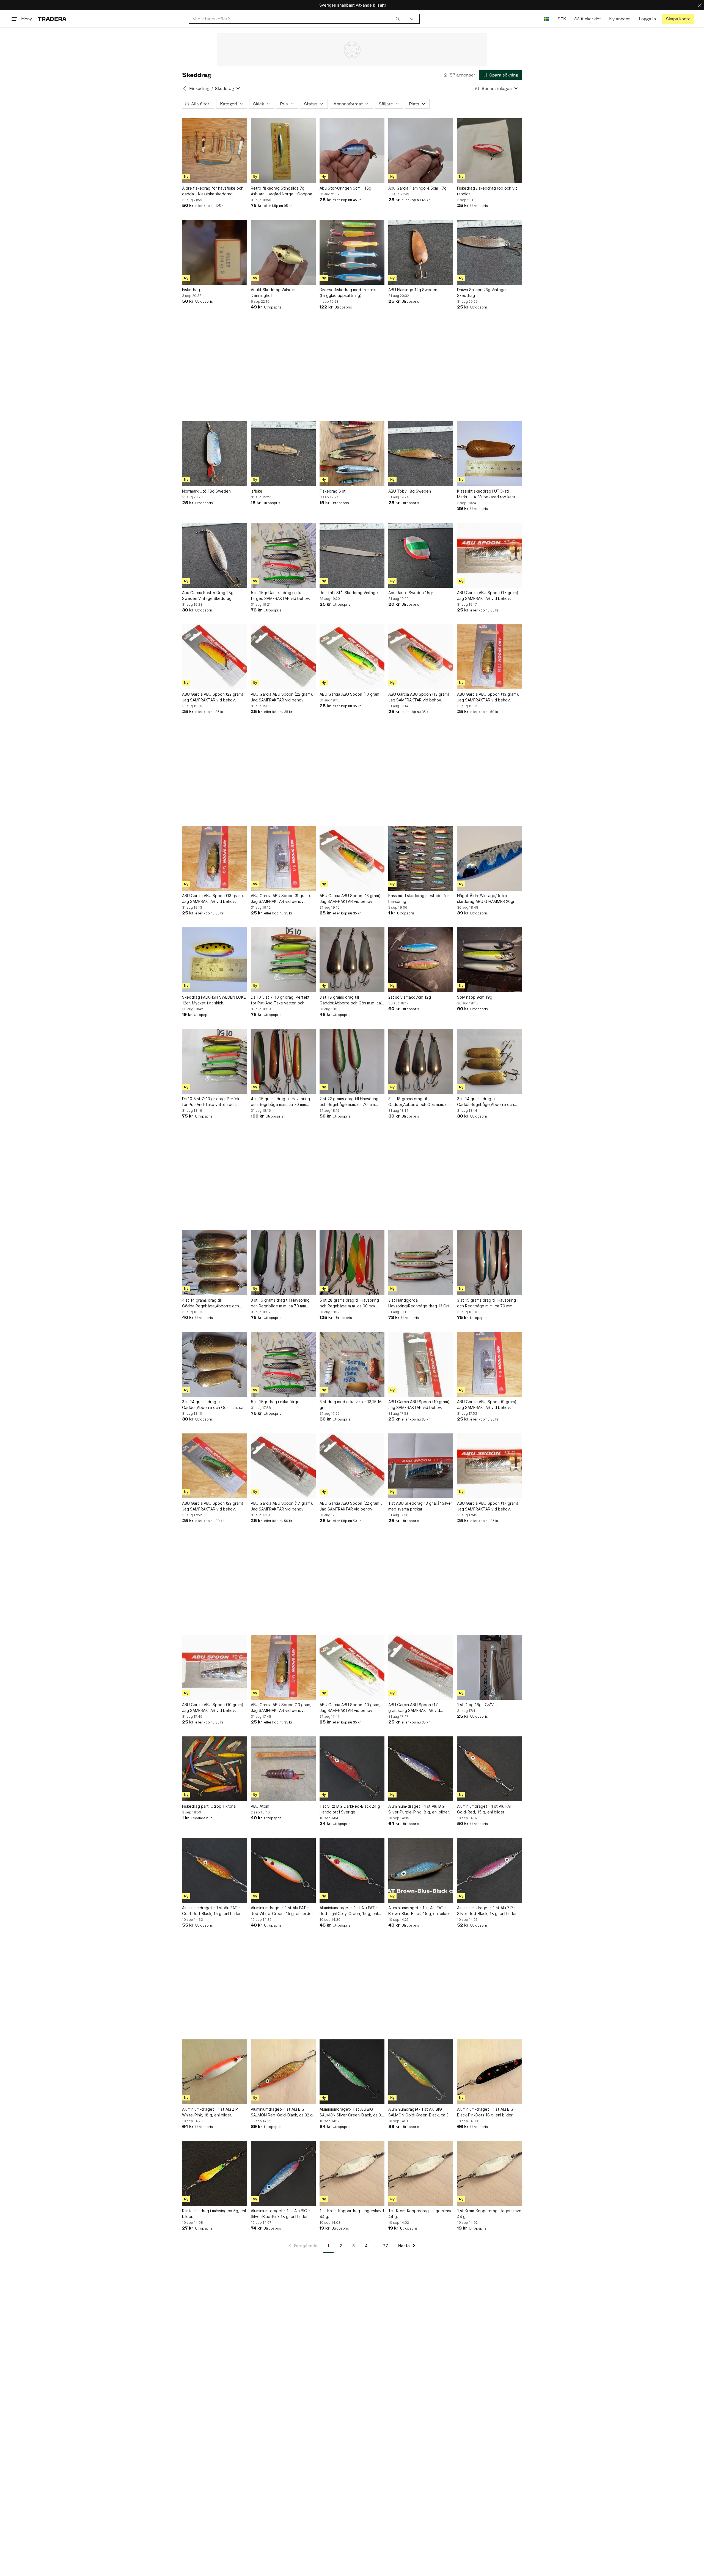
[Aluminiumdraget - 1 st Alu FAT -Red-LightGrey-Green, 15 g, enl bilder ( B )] (352, 1870)
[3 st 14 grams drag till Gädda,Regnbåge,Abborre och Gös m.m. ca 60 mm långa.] (490, 1061)
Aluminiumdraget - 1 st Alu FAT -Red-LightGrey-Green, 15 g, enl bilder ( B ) (349, 1911)
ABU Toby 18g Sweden (410, 491)
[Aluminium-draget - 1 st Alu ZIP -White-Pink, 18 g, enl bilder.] (215, 2072)
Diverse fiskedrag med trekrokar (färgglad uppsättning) (349, 293)
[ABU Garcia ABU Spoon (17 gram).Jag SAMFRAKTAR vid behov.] (421, 1667)
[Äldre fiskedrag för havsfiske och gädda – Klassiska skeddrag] (215, 151)
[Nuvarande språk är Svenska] (547, 19)
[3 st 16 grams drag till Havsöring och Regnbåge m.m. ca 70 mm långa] (283, 1263)
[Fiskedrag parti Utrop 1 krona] (215, 1769)
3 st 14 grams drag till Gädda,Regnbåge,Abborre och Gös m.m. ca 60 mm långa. (486, 1102)
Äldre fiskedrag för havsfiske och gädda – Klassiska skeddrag (213, 191)
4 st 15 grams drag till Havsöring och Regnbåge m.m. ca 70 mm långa (280, 1102)
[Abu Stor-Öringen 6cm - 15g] (352, 151)
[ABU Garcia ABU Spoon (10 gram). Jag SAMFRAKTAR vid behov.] (421, 1364)
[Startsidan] (52, 19)
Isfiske (257, 491)
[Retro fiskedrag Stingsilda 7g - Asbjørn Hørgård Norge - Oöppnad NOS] (283, 151)
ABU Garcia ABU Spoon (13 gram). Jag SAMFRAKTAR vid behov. (419, 697)
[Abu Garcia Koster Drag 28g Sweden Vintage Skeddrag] (215, 555)
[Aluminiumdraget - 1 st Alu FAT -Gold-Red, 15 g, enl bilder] (490, 1769)
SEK (562, 19)
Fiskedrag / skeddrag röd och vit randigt (487, 191)
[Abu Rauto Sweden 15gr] (421, 555)
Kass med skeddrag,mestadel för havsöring (419, 898)
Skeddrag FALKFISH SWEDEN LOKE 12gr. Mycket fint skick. (214, 1000)
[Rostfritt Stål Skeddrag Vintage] (352, 555)
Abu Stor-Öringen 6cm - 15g (345, 188)
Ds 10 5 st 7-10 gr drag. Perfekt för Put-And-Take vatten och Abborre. (280, 1000)
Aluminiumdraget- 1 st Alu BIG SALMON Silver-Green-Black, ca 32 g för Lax (351, 2112)
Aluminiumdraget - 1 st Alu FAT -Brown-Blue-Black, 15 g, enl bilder (419, 1911)
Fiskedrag (199, 88)
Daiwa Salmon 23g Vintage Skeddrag (481, 293)
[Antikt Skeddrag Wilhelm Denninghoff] (283, 252)
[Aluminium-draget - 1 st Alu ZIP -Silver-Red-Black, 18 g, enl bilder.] (490, 1870)
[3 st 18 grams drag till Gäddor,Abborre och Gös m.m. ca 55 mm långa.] (352, 960)
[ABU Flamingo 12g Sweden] (421, 252)
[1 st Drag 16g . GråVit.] (490, 1667)
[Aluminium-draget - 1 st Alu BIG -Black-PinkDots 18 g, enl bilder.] (490, 2072)
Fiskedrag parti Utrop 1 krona (209, 1806)
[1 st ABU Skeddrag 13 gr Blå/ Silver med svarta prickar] (421, 1466)
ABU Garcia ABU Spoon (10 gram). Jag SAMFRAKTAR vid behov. (420, 1405)
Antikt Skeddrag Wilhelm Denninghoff (273, 293)
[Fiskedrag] (215, 252)
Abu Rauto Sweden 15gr (411, 593)
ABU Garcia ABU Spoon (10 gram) (350, 694)
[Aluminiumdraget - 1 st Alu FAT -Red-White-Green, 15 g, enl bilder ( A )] (283, 1870)
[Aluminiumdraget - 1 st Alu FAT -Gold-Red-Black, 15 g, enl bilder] (215, 1870)
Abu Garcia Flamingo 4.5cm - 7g (417, 188)
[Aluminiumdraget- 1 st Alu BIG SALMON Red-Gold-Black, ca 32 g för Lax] (283, 2072)
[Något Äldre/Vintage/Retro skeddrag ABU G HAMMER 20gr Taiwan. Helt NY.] (490, 858)
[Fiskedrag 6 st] (352, 454)
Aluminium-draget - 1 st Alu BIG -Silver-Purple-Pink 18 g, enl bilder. (419, 1809)
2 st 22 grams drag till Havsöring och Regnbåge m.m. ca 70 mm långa (349, 1102)
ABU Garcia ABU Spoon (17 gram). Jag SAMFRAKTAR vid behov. (488, 595)
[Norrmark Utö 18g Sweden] (215, 454)
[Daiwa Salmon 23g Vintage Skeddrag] (490, 252)
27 (386, 2246)
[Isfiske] (283, 454)
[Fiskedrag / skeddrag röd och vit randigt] (490, 151)
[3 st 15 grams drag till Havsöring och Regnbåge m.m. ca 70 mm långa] (490, 1263)
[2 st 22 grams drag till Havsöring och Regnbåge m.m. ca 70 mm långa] (352, 1061)
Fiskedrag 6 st (333, 491)
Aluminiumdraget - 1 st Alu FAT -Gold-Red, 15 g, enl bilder (486, 1809)
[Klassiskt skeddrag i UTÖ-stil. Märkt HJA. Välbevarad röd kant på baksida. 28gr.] (490, 454)
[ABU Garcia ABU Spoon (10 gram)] (352, 657)
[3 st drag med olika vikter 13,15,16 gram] (352, 1364)
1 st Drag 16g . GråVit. (477, 1705)
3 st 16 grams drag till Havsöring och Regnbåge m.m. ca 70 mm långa (280, 1303)
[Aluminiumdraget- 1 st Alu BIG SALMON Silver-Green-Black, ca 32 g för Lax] (352, 2072)
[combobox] (296, 19)
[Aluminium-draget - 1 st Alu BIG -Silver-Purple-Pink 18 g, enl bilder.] (421, 1769)
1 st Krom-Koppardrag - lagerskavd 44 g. (352, 2214)
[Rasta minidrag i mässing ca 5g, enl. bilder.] (215, 2173)
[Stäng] (700, 5)
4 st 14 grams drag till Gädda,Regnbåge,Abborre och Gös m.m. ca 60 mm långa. (211, 1303)
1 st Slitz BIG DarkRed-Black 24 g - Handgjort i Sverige (351, 1809)
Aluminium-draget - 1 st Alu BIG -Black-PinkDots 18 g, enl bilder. (487, 2112)
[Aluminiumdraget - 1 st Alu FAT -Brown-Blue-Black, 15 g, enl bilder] (421, 1870)
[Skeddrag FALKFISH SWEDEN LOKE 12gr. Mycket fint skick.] (215, 960)
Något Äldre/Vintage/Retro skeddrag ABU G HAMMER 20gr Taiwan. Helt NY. (486, 899)
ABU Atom (260, 1806)
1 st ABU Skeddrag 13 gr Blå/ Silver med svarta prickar (420, 1506)
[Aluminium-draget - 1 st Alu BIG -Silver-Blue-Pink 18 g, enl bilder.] (283, 2173)
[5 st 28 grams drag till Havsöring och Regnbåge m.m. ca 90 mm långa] (352, 1263)
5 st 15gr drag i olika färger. (276, 1402)
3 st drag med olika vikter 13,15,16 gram (351, 1405)
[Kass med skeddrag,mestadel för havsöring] (421, 858)
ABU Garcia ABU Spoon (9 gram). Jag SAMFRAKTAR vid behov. (281, 898)
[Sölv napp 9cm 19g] (490, 960)
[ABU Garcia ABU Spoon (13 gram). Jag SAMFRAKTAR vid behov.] (421, 657)
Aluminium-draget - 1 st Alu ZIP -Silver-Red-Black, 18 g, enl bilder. (487, 1911)
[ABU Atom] (283, 1769)
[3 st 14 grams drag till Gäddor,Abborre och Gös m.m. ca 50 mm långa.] (215, 1364)
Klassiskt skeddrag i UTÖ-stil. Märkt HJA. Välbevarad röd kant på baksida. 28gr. (489, 494)
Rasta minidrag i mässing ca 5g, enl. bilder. (215, 2214)
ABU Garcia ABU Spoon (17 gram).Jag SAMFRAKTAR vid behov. (414, 1708)
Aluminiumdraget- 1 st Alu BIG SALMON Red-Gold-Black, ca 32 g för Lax (282, 2112)
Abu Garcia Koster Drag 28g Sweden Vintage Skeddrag (208, 595)
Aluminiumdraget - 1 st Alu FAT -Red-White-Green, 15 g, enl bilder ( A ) (283, 1911)
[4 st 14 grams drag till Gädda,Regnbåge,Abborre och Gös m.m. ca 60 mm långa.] (215, 1263)
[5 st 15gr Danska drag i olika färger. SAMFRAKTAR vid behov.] (283, 555)
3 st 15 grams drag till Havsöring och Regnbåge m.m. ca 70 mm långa (486, 1303)
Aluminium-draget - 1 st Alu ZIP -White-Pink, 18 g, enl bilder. (211, 2112)
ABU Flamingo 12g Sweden (413, 290)
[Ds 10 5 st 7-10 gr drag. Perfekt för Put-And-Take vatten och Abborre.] (283, 960)
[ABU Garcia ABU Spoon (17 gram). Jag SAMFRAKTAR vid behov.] (490, 555)
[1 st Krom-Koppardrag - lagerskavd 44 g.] (352, 2173)
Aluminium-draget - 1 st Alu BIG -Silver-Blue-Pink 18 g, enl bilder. (280, 2214)
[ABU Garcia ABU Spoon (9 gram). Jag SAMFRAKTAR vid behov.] (283, 858)
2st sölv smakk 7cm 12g (410, 997)
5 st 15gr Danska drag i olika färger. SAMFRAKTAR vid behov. (280, 595)
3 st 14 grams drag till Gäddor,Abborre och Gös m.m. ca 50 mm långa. (213, 1405)
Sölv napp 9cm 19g (475, 997)
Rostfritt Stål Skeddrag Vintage (349, 593)
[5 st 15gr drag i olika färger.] (283, 1364)
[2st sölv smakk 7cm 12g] (421, 960)
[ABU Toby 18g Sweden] (421, 454)
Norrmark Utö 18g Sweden (206, 491)
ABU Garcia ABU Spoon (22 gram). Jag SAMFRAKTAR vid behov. (213, 697)
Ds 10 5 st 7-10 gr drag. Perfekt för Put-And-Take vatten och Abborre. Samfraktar (211, 1102)
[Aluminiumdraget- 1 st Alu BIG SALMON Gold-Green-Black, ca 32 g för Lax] (421, 2072)
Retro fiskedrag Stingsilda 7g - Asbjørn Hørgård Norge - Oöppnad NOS (283, 191)
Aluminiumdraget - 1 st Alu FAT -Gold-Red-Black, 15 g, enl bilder (211, 1911)
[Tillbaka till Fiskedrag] (185, 88)
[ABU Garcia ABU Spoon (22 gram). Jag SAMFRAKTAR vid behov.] (215, 657)
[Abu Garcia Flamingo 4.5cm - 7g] (421, 151)
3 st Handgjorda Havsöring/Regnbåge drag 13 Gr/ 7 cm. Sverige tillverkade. (420, 1303)
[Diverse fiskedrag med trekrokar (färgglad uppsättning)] (352, 252)
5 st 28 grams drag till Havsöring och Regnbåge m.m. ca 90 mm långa (349, 1303)
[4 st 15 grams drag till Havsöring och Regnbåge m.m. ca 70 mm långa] (283, 1061)
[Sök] (398, 19)
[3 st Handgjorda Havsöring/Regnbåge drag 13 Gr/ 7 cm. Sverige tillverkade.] (421, 1263)
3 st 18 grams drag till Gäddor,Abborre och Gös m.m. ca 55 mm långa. (350, 1000)
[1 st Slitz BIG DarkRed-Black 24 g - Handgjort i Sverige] (352, 1769)
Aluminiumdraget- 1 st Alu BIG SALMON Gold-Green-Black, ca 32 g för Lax (420, 2112)
